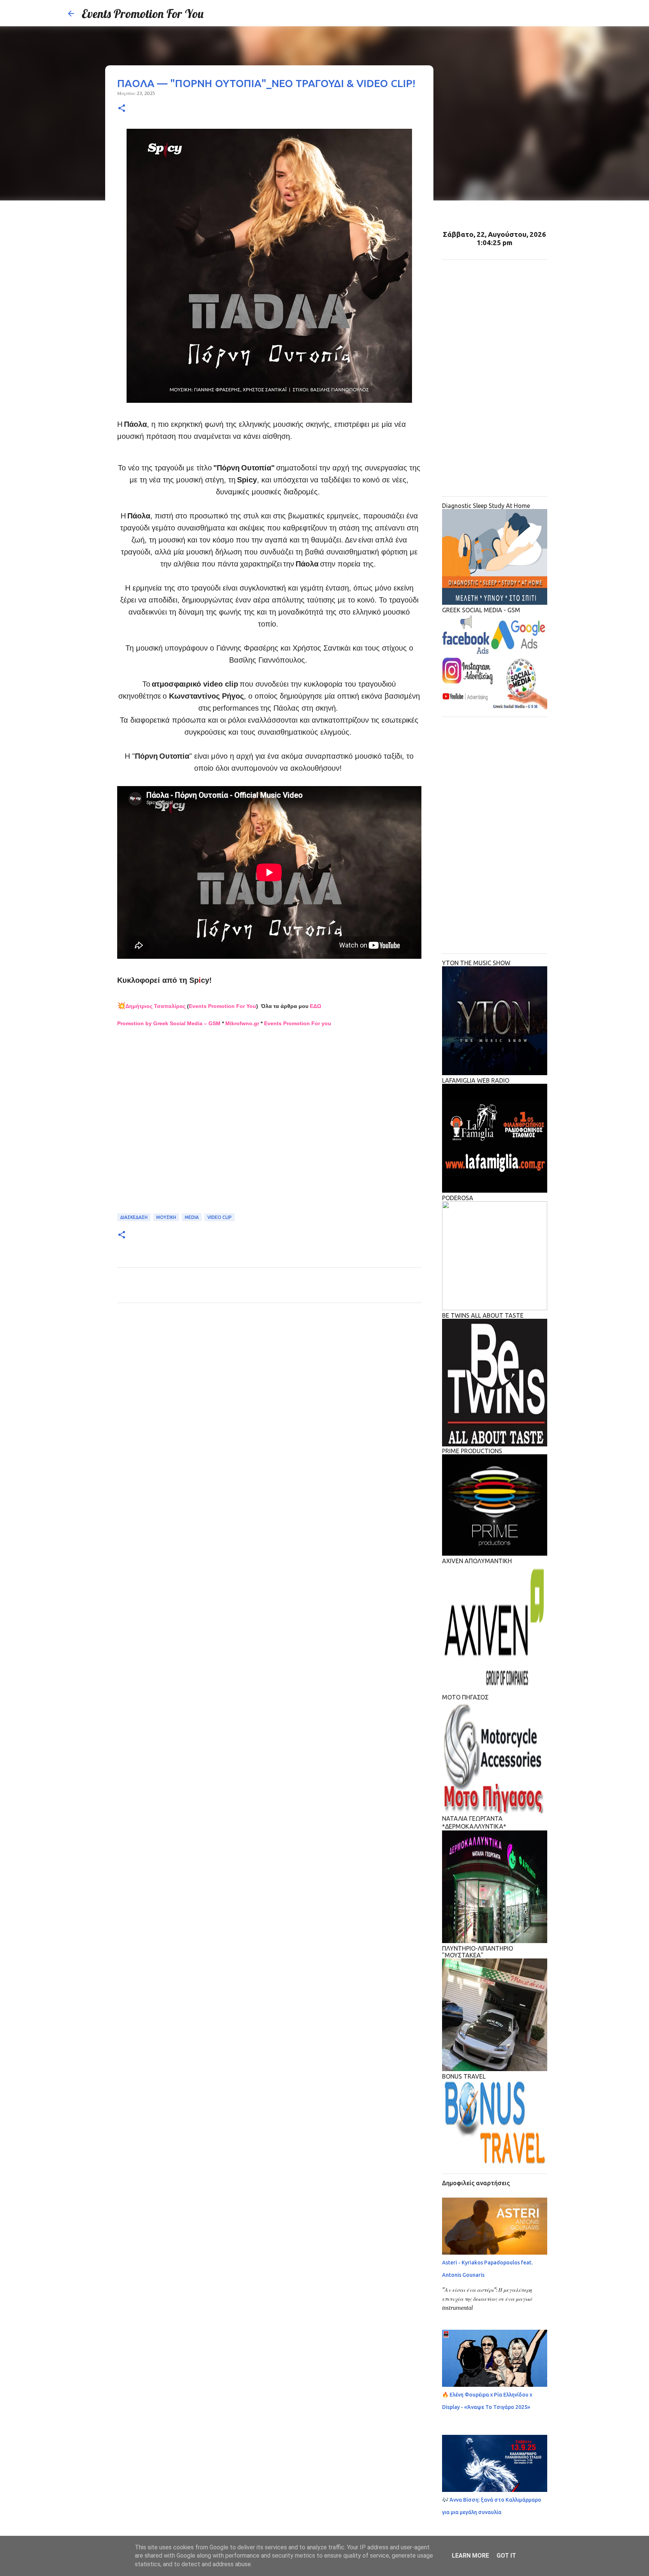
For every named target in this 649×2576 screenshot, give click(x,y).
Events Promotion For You (143, 14)
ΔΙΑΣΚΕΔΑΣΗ (134, 1217)
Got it (506, 2556)
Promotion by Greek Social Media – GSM (169, 1023)
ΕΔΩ (315, 1006)
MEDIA (192, 1217)
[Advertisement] (269, 1121)
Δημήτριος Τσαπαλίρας (155, 1006)
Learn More (470, 2556)
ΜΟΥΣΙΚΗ (166, 1217)
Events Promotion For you (298, 1023)
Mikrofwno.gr (242, 1023)
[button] (122, 109)
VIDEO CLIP (220, 1217)
